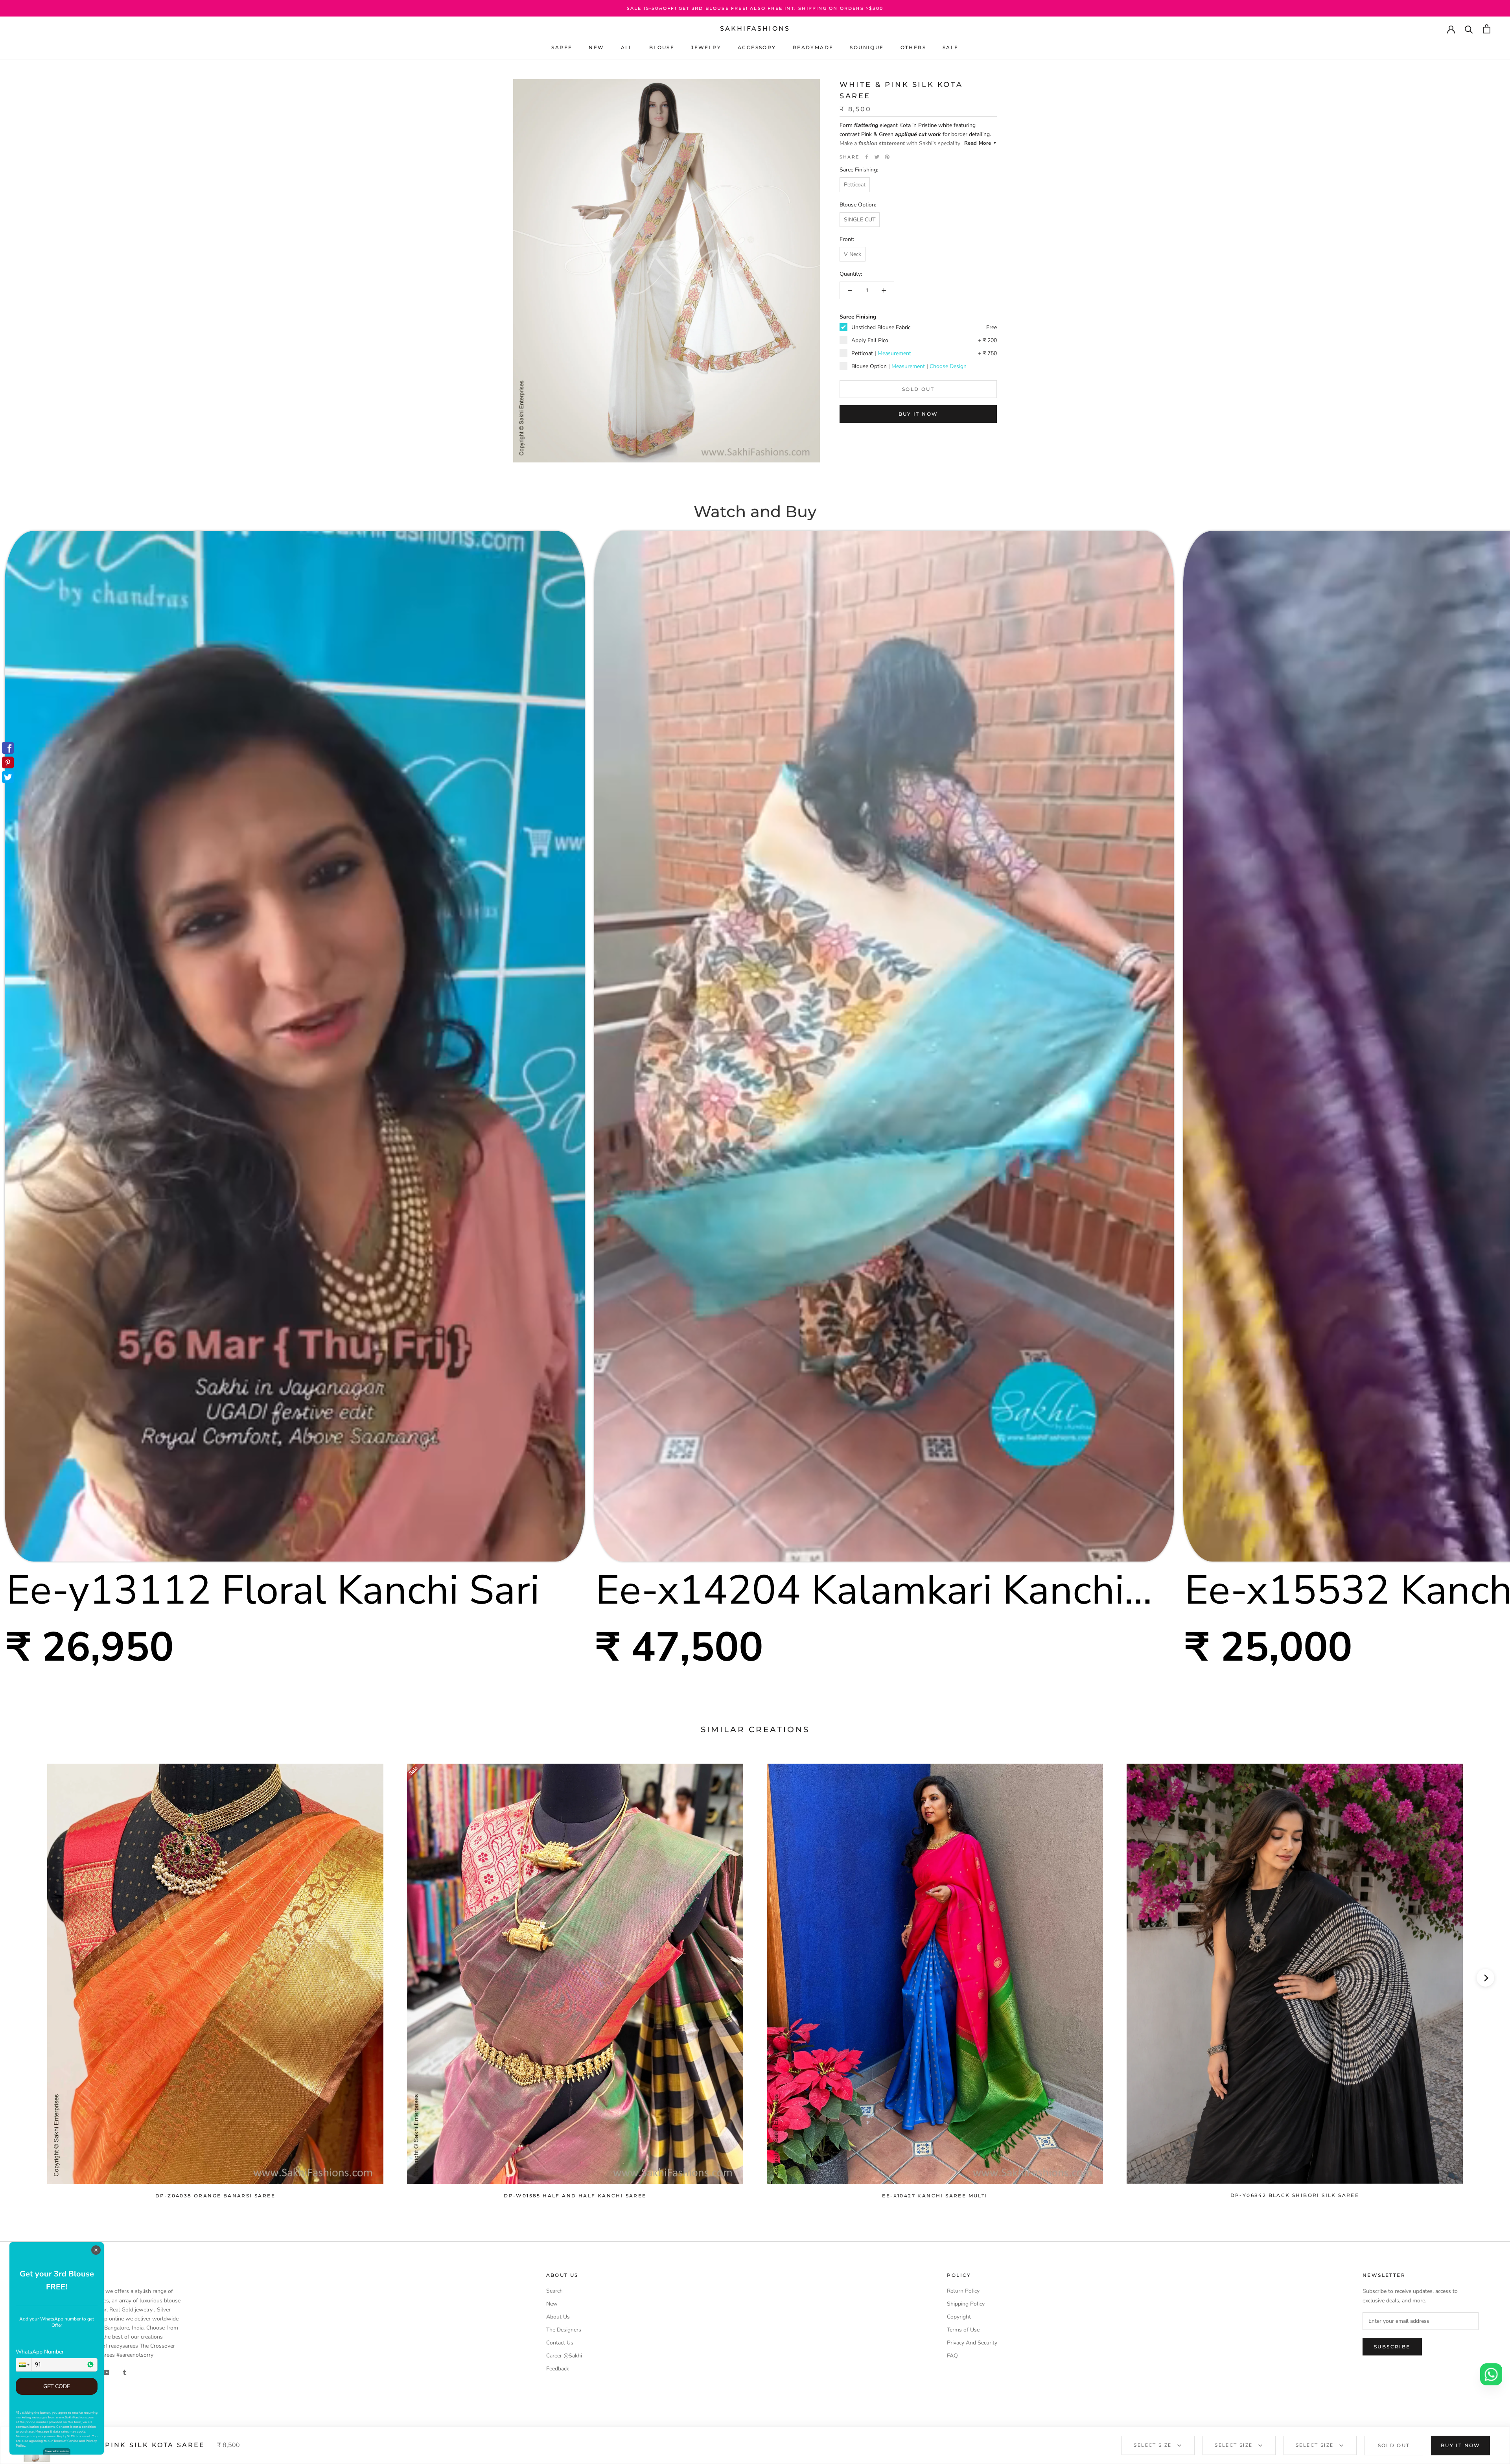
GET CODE (57, 2386)
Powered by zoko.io (57, 2451)
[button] (24, 2365)
